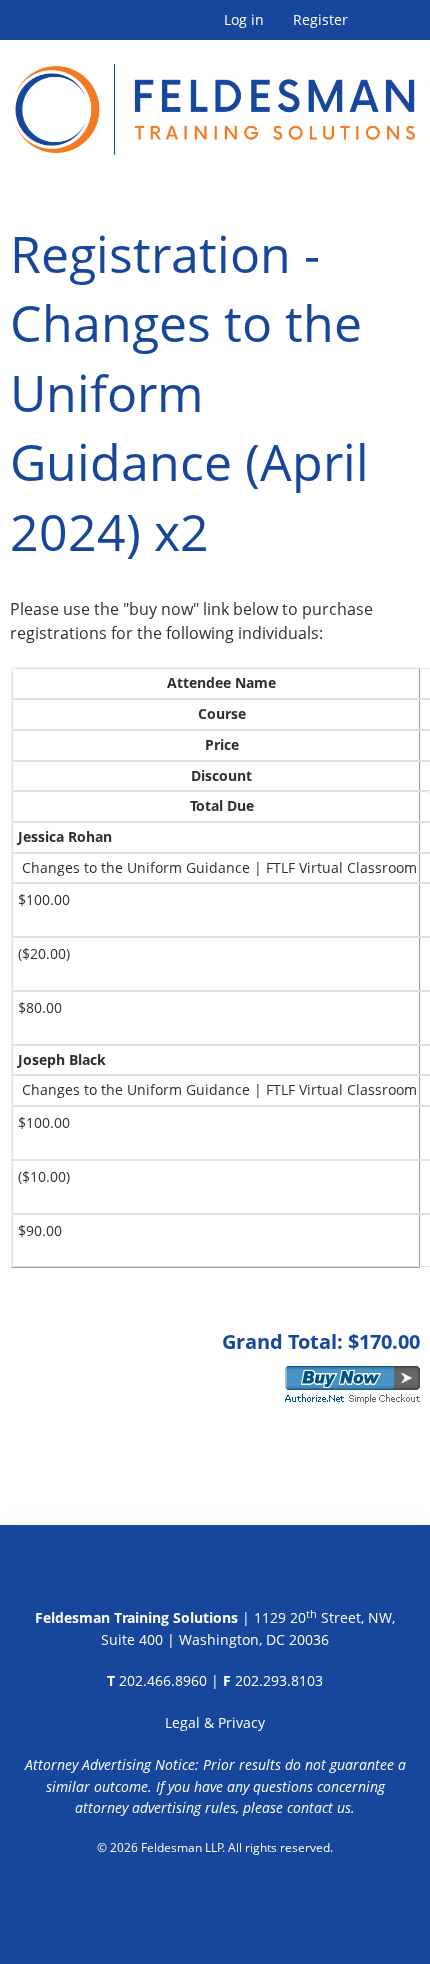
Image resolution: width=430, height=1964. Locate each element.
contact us (319, 1807)
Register (320, 20)
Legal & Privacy (215, 1722)
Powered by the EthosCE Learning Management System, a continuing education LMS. (215, 1899)
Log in (244, 20)
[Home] (215, 97)
